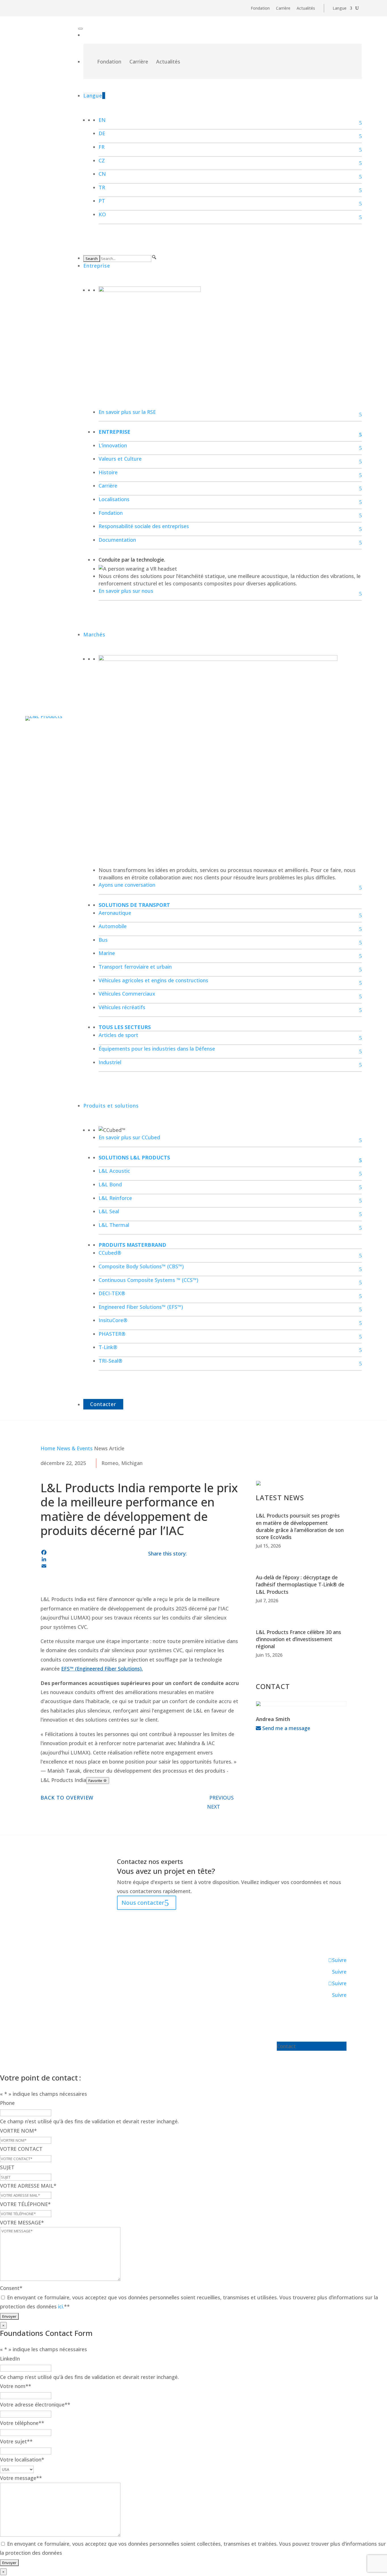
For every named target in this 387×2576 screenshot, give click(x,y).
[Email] (86, 1566)
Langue (340, 9)
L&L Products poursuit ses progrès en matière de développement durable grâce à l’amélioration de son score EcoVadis (300, 1526)
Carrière (283, 9)
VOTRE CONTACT (21, 2149)
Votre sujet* (16, 2441)
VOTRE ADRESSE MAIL (28, 2186)
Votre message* (21, 2478)
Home (48, 1448)
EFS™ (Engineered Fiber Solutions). (102, 1669)
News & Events (75, 1448)
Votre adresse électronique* (35, 2404)
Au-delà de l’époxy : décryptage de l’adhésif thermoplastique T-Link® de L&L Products (300, 1584)
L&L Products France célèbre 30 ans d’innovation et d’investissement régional (298, 1639)
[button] (154, 257)
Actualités (306, 9)
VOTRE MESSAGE (22, 2222)
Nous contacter (143, 1903)
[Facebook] (86, 1552)
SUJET (7, 2167)
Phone (7, 2103)
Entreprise (97, 266)
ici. (61, 2306)
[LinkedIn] (86, 1559)
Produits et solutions (111, 1106)
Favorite (96, 1781)
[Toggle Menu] (80, 29)
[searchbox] (126, 259)
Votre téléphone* (22, 2423)
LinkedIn (10, 2359)
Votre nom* (16, 2386)
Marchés (94, 634)
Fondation (260, 9)
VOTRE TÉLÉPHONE (25, 2204)
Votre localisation (22, 2459)
